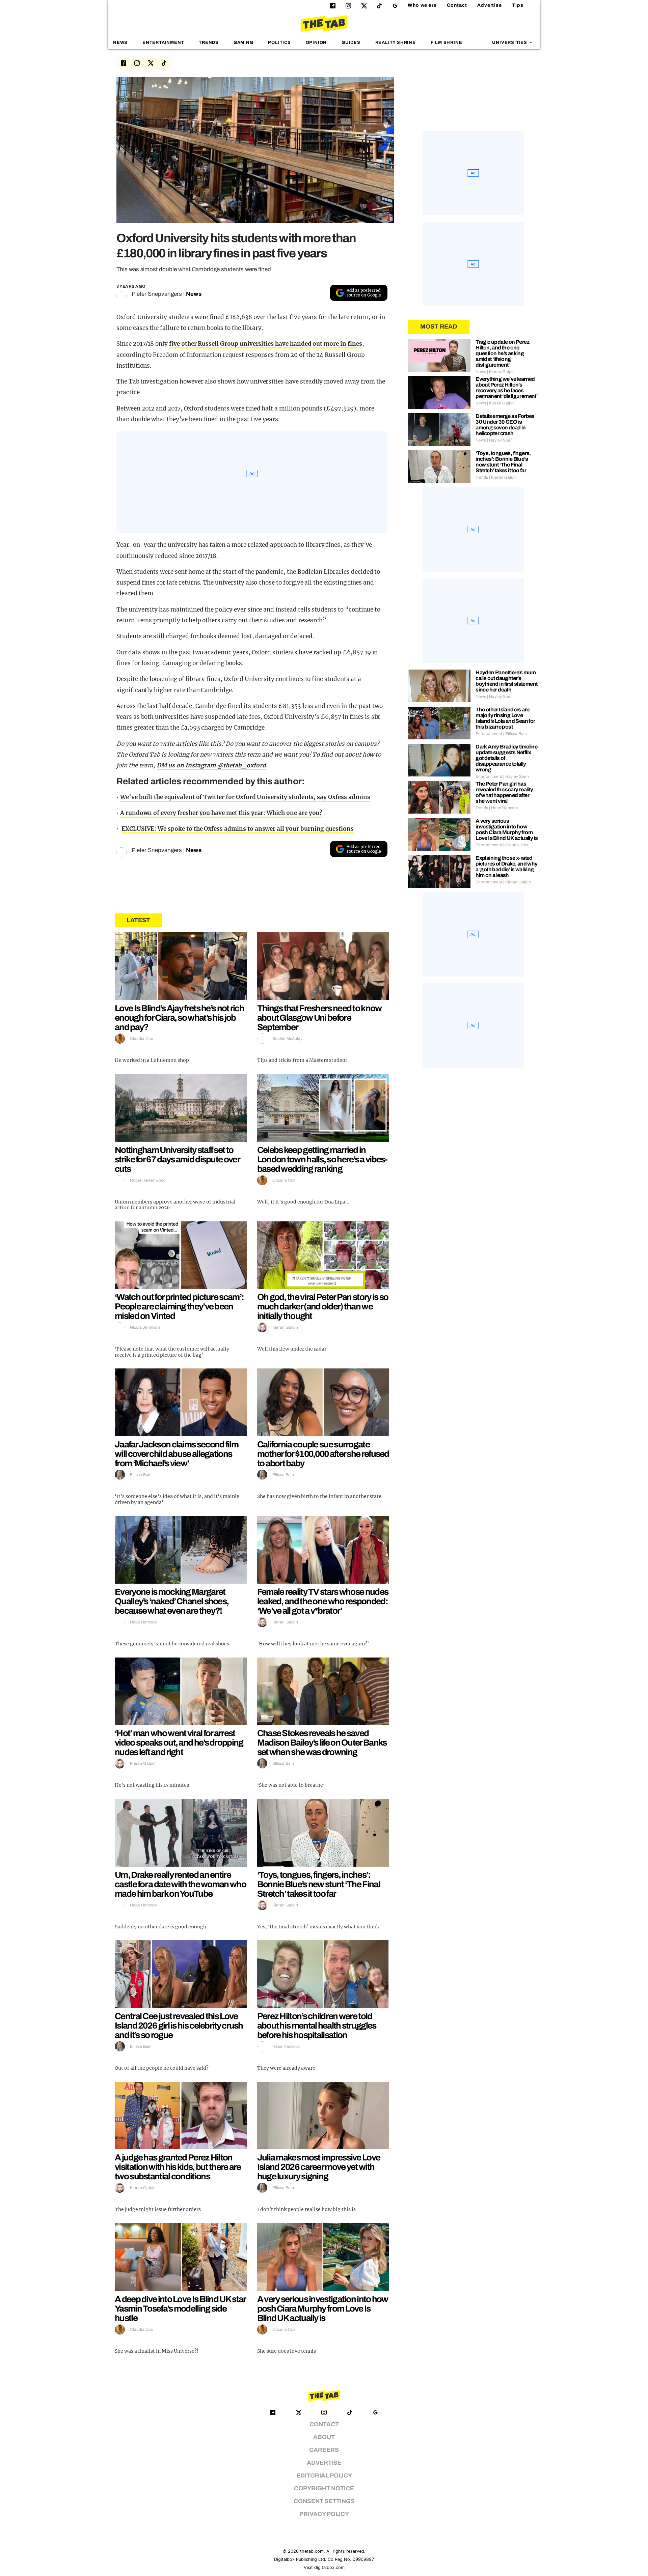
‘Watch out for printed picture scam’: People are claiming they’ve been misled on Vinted (179, 1306)
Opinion (316, 43)
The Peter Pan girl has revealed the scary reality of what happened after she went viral (504, 792)
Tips (518, 5)
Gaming (244, 43)
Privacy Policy (324, 2514)
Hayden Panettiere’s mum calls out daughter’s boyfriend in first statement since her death (506, 681)
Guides (351, 43)
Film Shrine (447, 43)
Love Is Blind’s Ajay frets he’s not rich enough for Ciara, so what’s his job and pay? (179, 1018)
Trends (209, 43)
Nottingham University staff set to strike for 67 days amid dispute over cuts (177, 1159)
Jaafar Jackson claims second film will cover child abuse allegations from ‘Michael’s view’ (177, 1454)
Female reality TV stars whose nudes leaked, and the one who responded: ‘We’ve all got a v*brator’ (323, 1601)
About (324, 2437)
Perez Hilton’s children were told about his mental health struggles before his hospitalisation (317, 2026)
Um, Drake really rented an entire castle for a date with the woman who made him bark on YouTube (180, 1884)
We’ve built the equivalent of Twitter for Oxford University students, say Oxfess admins (245, 797)
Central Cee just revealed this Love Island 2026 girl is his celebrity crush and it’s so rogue (179, 2026)
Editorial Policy (324, 2476)
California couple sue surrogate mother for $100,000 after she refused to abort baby (323, 1454)
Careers (324, 2450)
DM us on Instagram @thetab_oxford (211, 765)
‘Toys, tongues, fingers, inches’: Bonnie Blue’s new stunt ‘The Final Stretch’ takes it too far (319, 1884)
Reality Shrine (396, 43)
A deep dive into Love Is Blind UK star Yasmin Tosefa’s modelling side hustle (180, 2309)
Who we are (422, 5)
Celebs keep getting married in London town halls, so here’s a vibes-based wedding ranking (322, 1159)
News (120, 43)
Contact (457, 5)
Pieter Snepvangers (157, 294)
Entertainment (163, 43)
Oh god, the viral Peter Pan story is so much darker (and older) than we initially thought (323, 1306)
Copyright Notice (324, 2488)
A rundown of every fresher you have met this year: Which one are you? (221, 813)
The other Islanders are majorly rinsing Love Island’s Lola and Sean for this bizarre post (505, 718)
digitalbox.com (329, 2567)
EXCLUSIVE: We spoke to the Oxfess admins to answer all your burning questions (238, 829)
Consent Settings (324, 2501)
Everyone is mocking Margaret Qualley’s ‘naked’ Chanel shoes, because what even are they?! (172, 1601)
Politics (279, 43)
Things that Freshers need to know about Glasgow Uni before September (319, 1018)
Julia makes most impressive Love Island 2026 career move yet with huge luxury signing (319, 2167)
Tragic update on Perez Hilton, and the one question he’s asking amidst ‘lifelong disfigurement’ (502, 353)
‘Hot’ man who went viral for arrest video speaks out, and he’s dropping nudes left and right (179, 1743)
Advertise (490, 5)
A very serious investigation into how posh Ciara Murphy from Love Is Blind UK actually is (323, 2309)
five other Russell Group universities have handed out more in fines (266, 344)
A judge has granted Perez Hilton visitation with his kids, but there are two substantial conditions (178, 2167)
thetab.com (312, 2551)
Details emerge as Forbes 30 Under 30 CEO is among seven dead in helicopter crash (505, 425)
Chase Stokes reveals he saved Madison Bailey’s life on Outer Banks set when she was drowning (322, 1743)
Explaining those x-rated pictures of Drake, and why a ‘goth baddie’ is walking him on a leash (506, 867)
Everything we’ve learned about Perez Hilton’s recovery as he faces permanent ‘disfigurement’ (506, 388)
